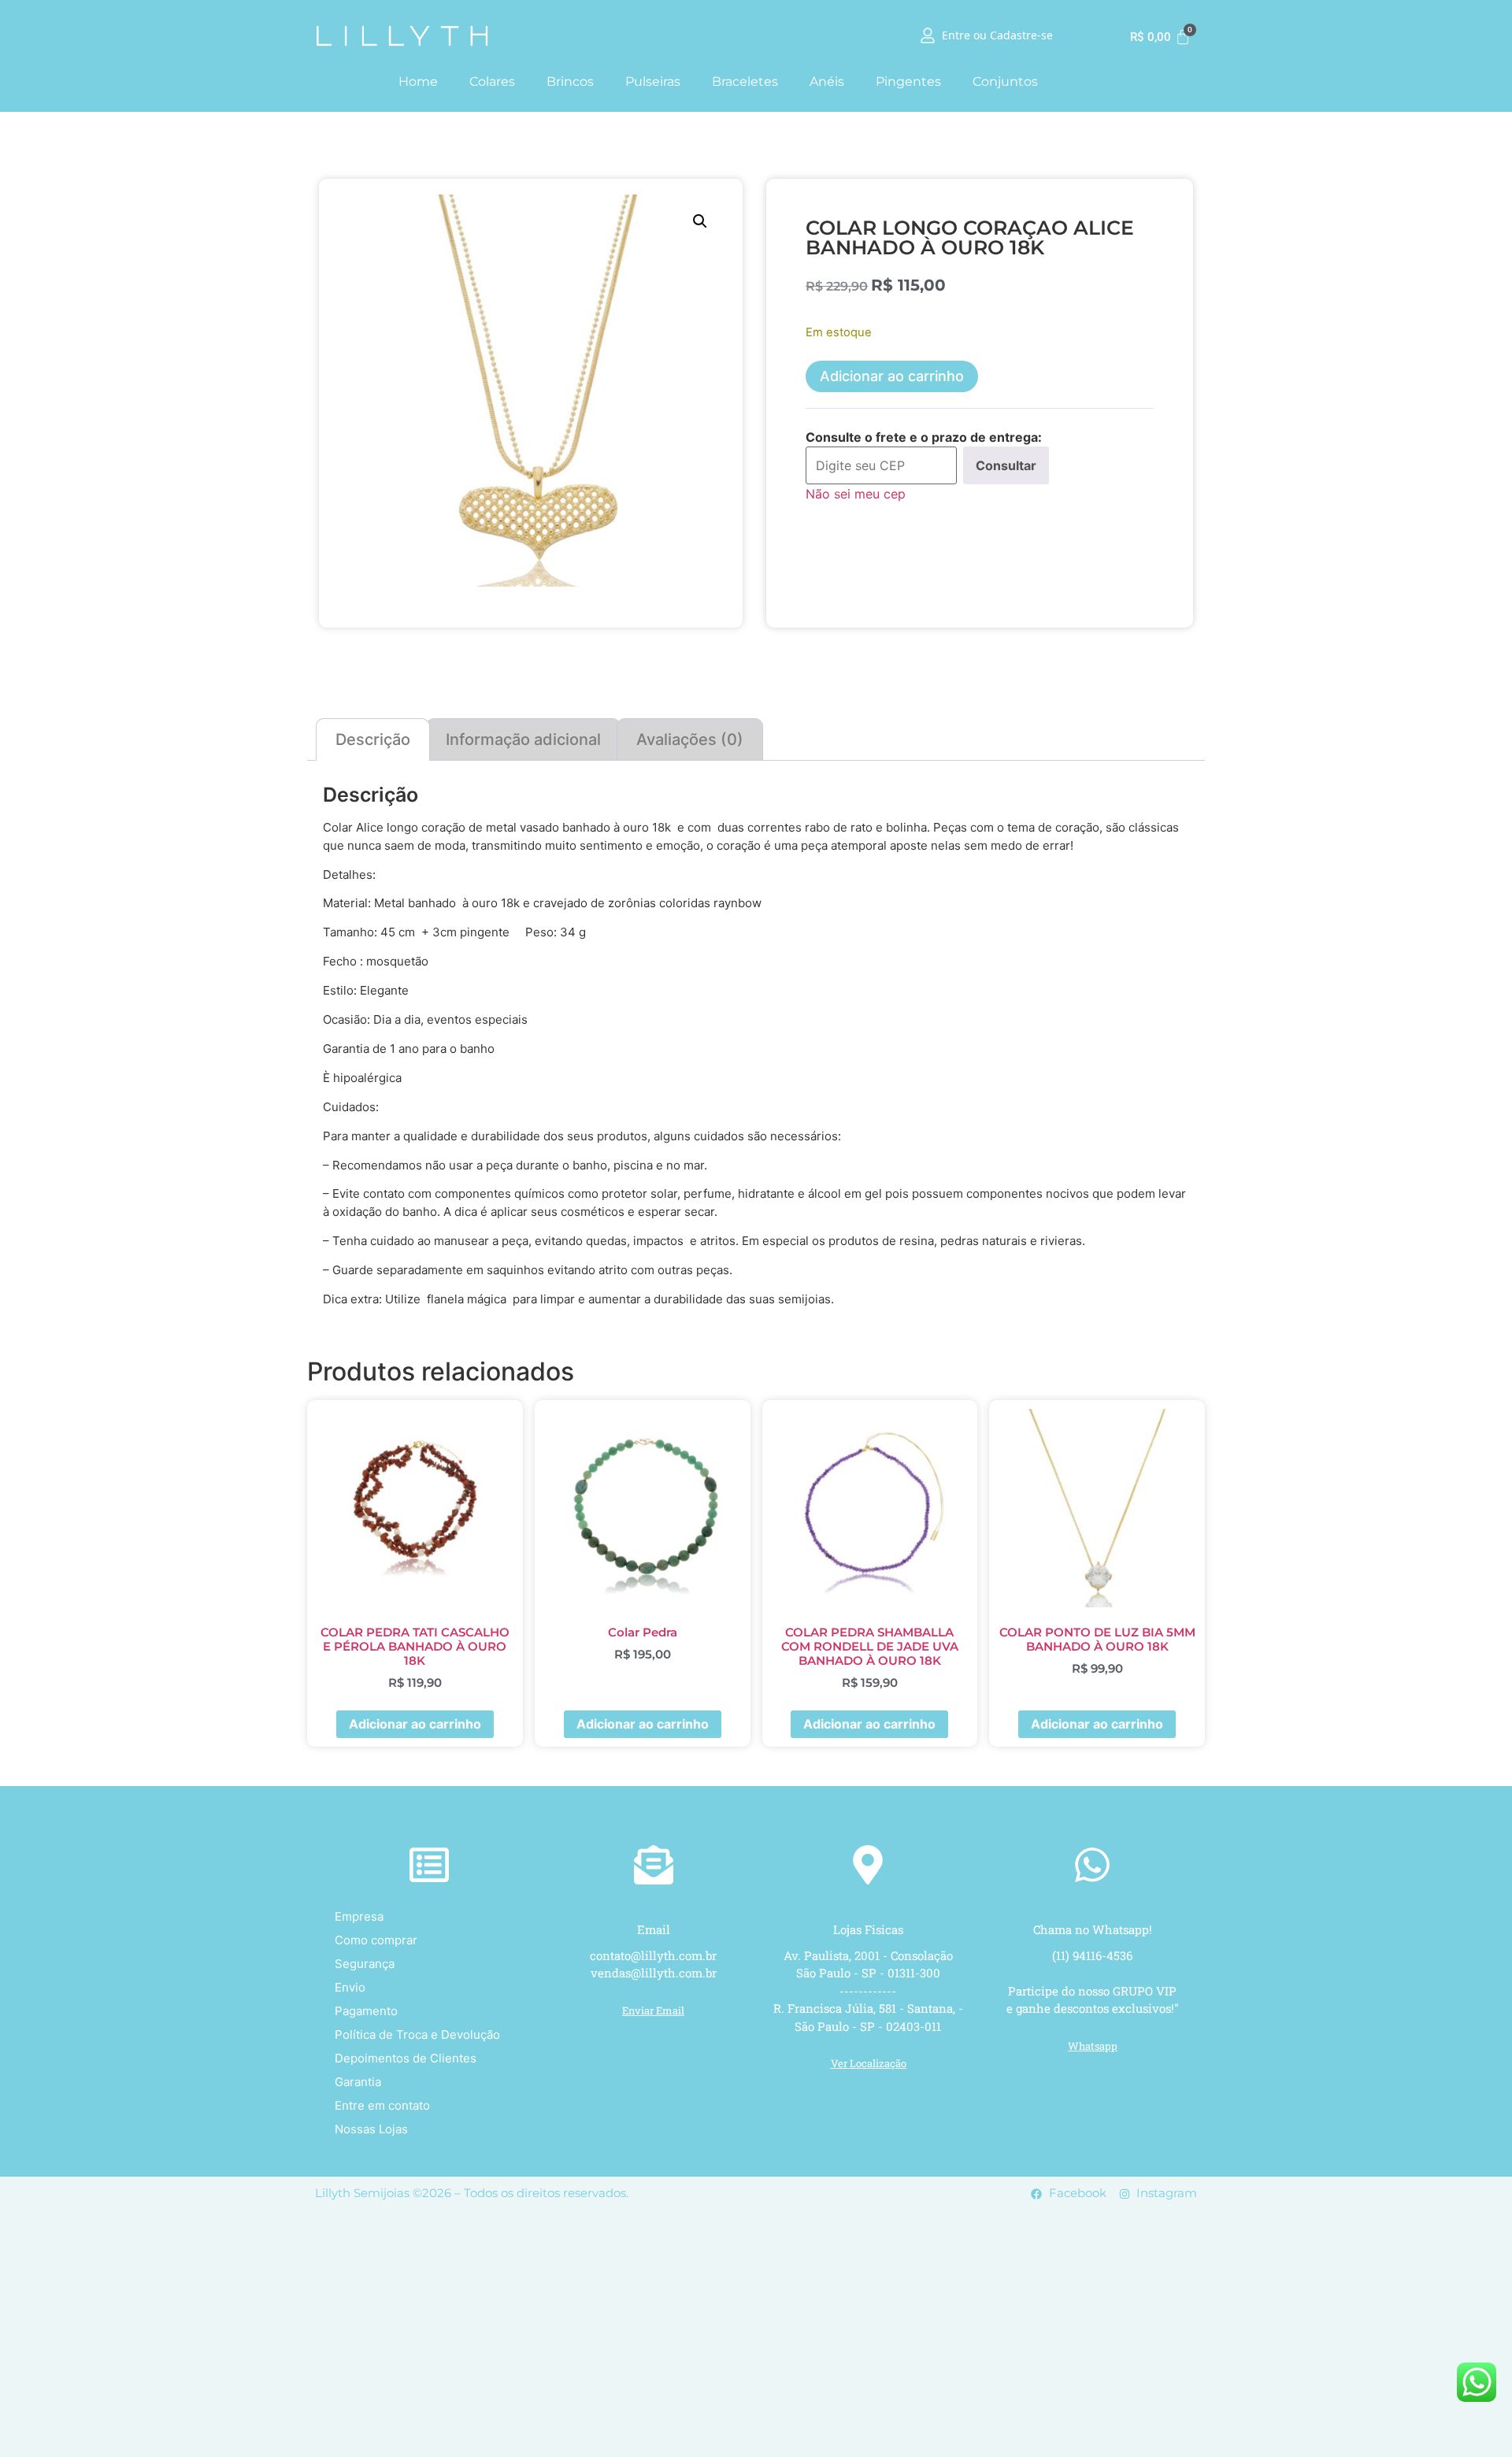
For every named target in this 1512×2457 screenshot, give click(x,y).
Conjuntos (1005, 82)
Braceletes (745, 82)
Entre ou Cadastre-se (997, 36)
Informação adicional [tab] (523, 739)
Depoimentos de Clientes (406, 2058)
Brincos (570, 82)
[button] (700, 221)
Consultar (1006, 465)
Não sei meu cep (856, 494)
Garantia (358, 2082)
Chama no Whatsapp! (1093, 1929)
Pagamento (366, 2011)
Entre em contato (382, 2105)
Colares (492, 82)
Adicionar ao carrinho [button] (415, 1724)
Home (418, 82)
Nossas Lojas (371, 2129)
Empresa (359, 1916)
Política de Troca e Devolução (417, 2035)
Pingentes (908, 82)
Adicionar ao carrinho (892, 376)
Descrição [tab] (373, 739)
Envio (350, 1987)
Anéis (827, 82)
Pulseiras (653, 82)
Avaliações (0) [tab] (690, 739)
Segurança (365, 1964)
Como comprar (376, 1940)
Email (654, 1929)
